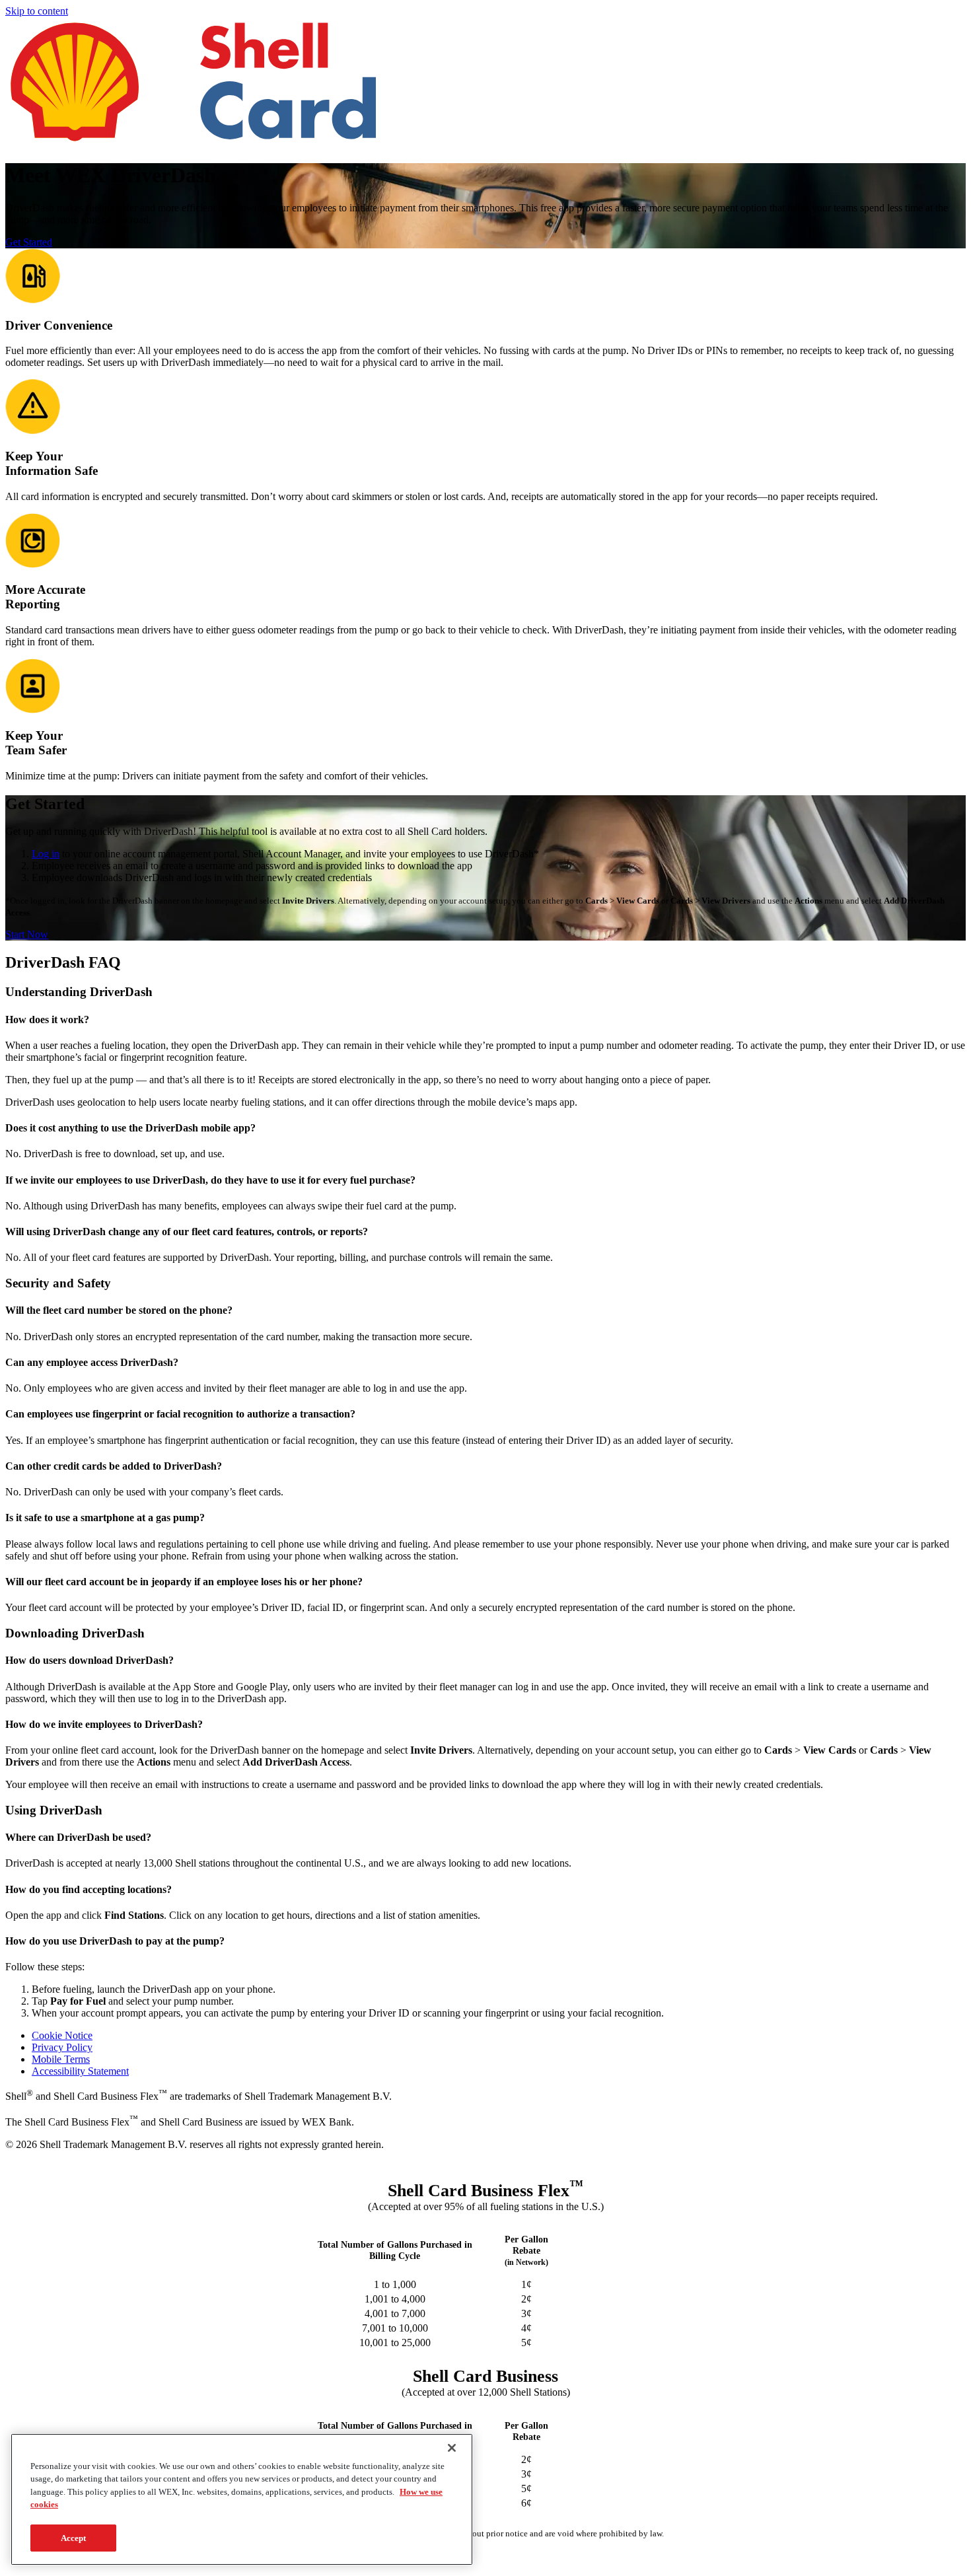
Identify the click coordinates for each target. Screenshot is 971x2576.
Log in (46, 854)
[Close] (452, 2448)
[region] (242, 2499)
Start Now (27, 934)
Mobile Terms (61, 2059)
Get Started (29, 242)
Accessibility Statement (80, 2071)
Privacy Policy (62, 2047)
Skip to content (37, 11)
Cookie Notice (62, 2035)
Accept (74, 2538)
